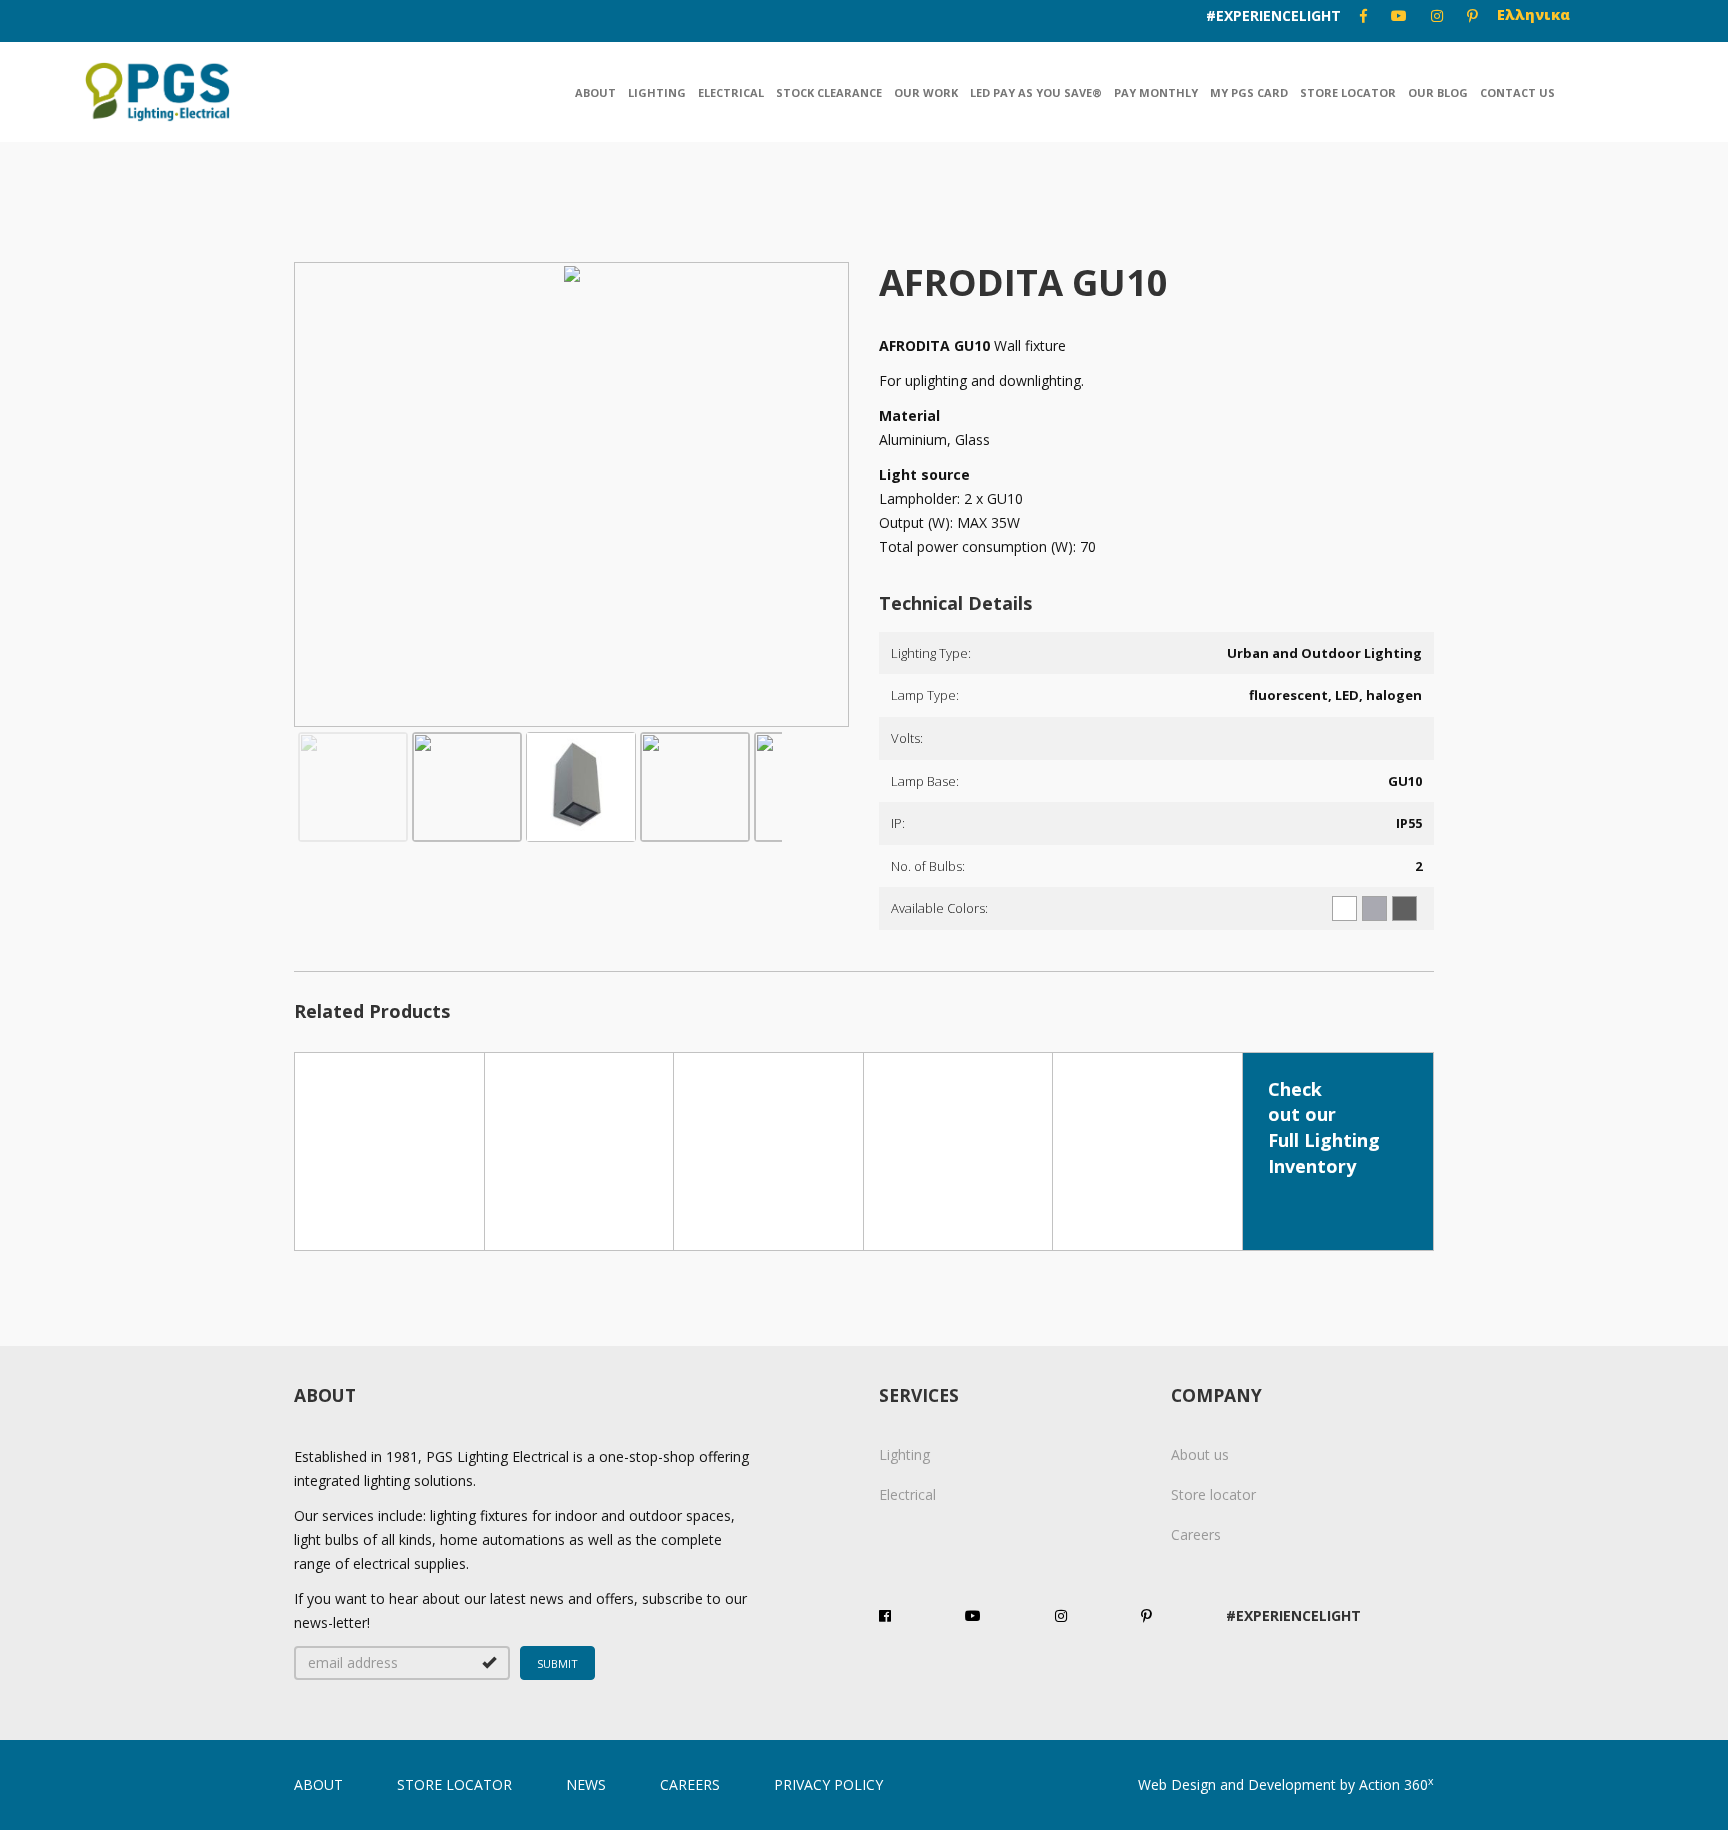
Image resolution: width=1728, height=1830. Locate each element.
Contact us (1517, 92)
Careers (1196, 1534)
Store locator (1348, 92)
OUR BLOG (1438, 92)
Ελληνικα (1533, 14)
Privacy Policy (828, 1784)
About (595, 92)
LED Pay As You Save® (1036, 92)
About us (1200, 1454)
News (586, 1784)
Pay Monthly (1156, 92)
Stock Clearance (829, 92)
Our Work (926, 92)
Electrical (731, 92)
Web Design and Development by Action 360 (1286, 1784)
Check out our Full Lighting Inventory (1324, 1127)
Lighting (657, 92)
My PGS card (1249, 92)
